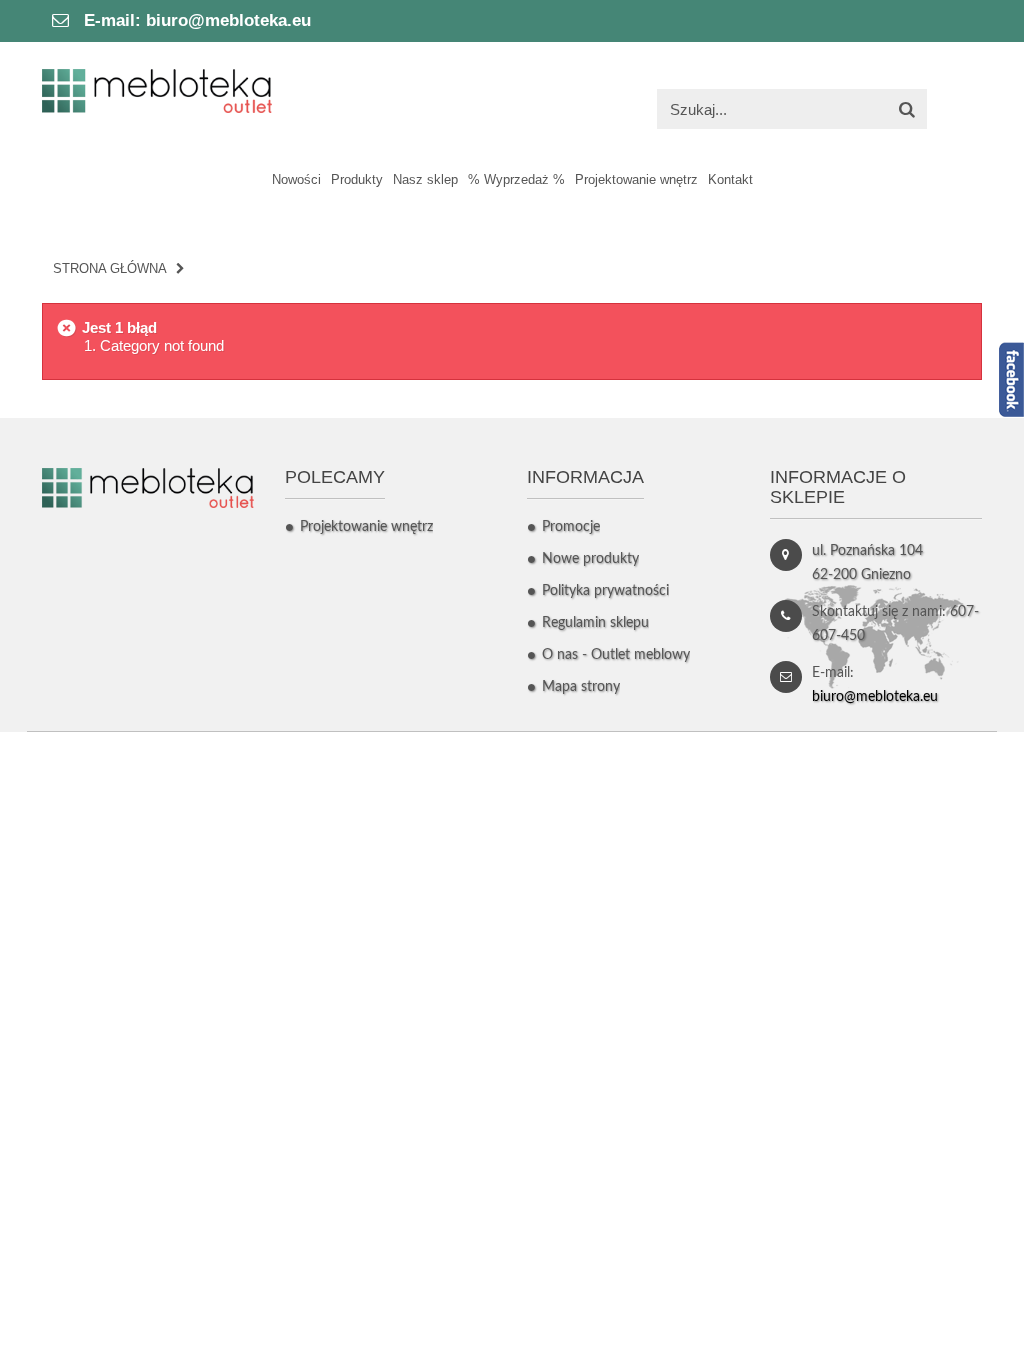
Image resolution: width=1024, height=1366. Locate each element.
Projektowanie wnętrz (366, 527)
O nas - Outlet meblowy (616, 655)
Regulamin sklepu (595, 623)
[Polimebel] (157, 89)
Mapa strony (581, 687)
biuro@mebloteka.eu (228, 20)
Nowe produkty (590, 559)
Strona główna (110, 268)
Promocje (571, 527)
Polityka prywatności (605, 591)
